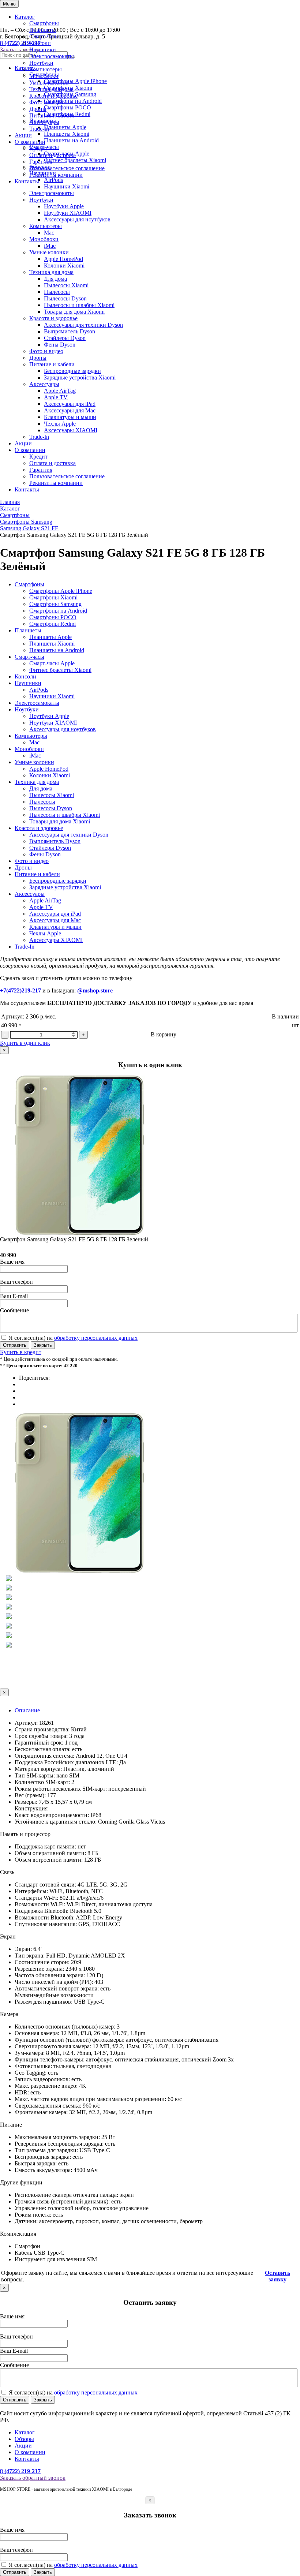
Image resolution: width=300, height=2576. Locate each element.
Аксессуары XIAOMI (71, 430)
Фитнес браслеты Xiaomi (60, 670)
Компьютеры (46, 69)
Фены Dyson (60, 345)
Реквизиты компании (56, 175)
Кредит (38, 148)
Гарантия (41, 162)
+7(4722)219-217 (20, 990)
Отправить (15, 1345)
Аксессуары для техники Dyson (83, 325)
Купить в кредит (21, 1352)
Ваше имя (12, 1262)
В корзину (164, 1034)
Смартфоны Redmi (52, 624)
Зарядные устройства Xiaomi (80, 377)
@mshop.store (95, 990)
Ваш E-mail (14, 1296)
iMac (50, 246)
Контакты (27, 181)
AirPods (39, 690)
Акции (23, 135)
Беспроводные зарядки (72, 371)
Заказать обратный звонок (33, 2478)
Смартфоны (44, 23)
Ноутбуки (41, 63)
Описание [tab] (27, 1710)
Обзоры (24, 2439)
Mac (49, 233)
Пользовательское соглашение (67, 168)
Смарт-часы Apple (52, 663)
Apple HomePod (63, 259)
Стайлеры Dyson (65, 338)
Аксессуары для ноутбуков (77, 219)
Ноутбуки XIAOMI (68, 213)
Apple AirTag (60, 391)
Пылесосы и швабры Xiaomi (79, 305)
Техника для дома (51, 89)
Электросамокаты (52, 56)
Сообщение (14, 1310)
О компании (30, 142)
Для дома (55, 279)
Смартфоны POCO (53, 617)
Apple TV (56, 397)
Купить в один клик (25, 1043)
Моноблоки (44, 76)
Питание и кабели (52, 115)
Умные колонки (49, 83)
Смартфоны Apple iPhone (61, 591)
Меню (9, 4)
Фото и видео (46, 102)
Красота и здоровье (53, 96)
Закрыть (43, 1345)
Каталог (25, 17)
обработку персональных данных (96, 1338)
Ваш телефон (16, 1282)
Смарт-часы (44, 36)
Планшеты (43, 30)
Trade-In (39, 129)
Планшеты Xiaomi (52, 644)
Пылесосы (57, 292)
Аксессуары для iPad (70, 404)
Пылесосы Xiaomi (66, 285)
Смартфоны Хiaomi (53, 597)
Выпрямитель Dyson (70, 331)
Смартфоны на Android (58, 611)
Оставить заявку (277, 2276)
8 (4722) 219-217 (20, 2471)
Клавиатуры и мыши (70, 417)
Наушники (43, 50)
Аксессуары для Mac (70, 410)
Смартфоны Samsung (55, 604)
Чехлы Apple (60, 424)
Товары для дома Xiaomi (74, 312)
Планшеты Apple (50, 637)
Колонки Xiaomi (64, 266)
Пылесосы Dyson (65, 298)
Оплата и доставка (52, 155)
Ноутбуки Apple (64, 206)
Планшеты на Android (57, 650)
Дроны (38, 109)
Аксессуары (44, 122)
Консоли (40, 43)
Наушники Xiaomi (67, 186)
